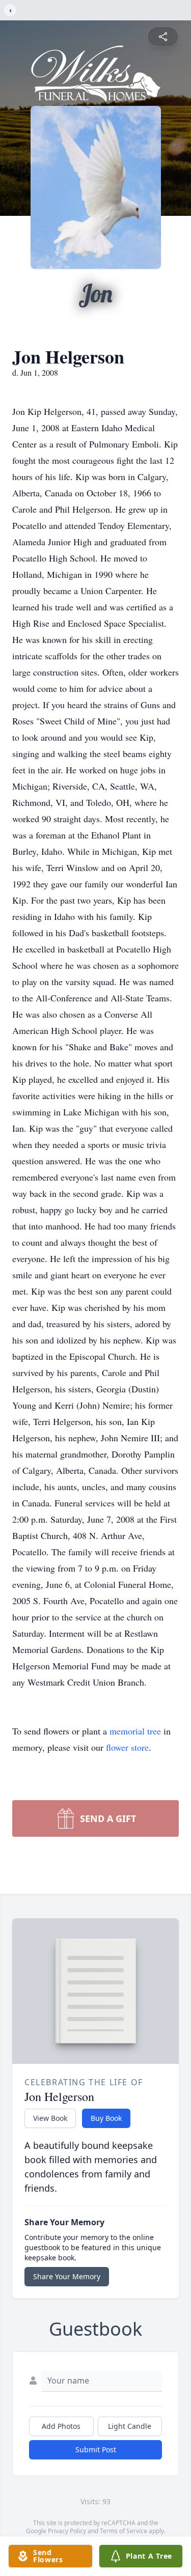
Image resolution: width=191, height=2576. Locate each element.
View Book (50, 2118)
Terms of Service (124, 2531)
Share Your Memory (67, 2276)
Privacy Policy (67, 2531)
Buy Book (106, 2118)
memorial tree (135, 1731)
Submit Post (96, 2449)
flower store (127, 1747)
